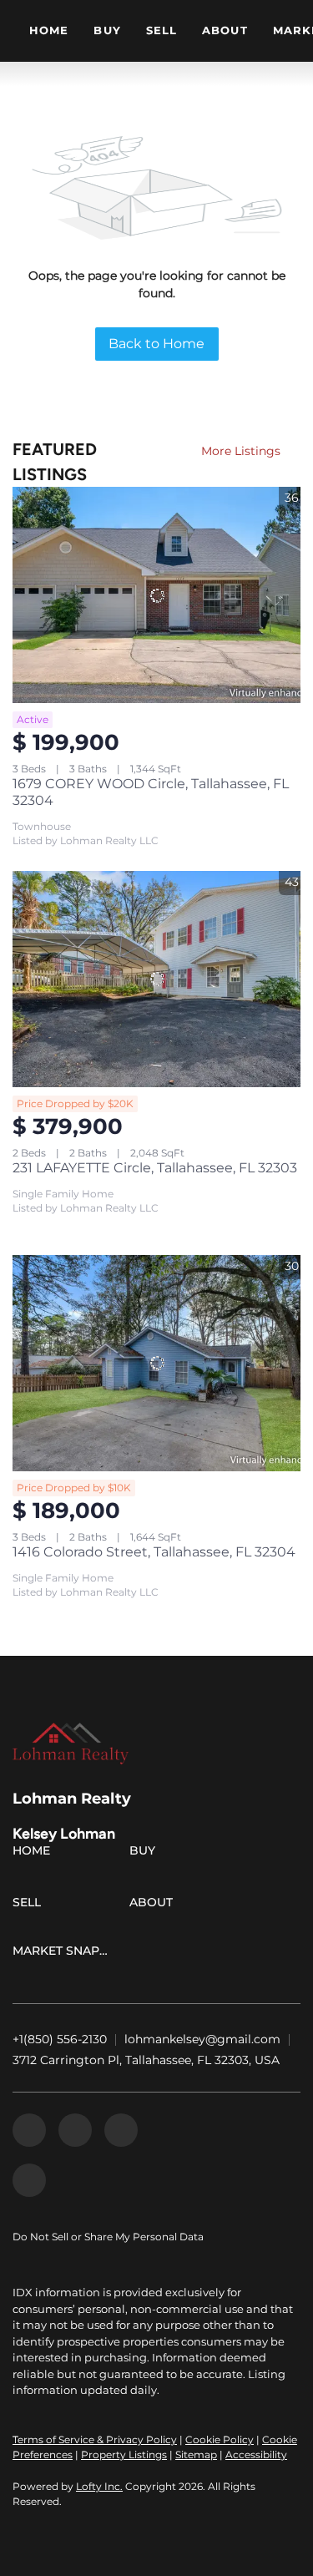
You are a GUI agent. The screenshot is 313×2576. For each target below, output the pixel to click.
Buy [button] (107, 30)
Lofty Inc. (99, 2486)
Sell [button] (162, 30)
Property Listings (124, 2455)
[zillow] (75, 2130)
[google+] (29, 2180)
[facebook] (29, 2130)
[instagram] (121, 2130)
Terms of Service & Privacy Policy (95, 2439)
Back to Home (156, 344)
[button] (35, 1854)
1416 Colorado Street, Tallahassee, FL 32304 (154, 1552)
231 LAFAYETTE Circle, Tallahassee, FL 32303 (155, 1168)
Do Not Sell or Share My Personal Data (108, 2237)
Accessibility (256, 2455)
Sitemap (196, 2455)
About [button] (225, 30)
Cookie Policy (220, 2439)
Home (49, 30)
